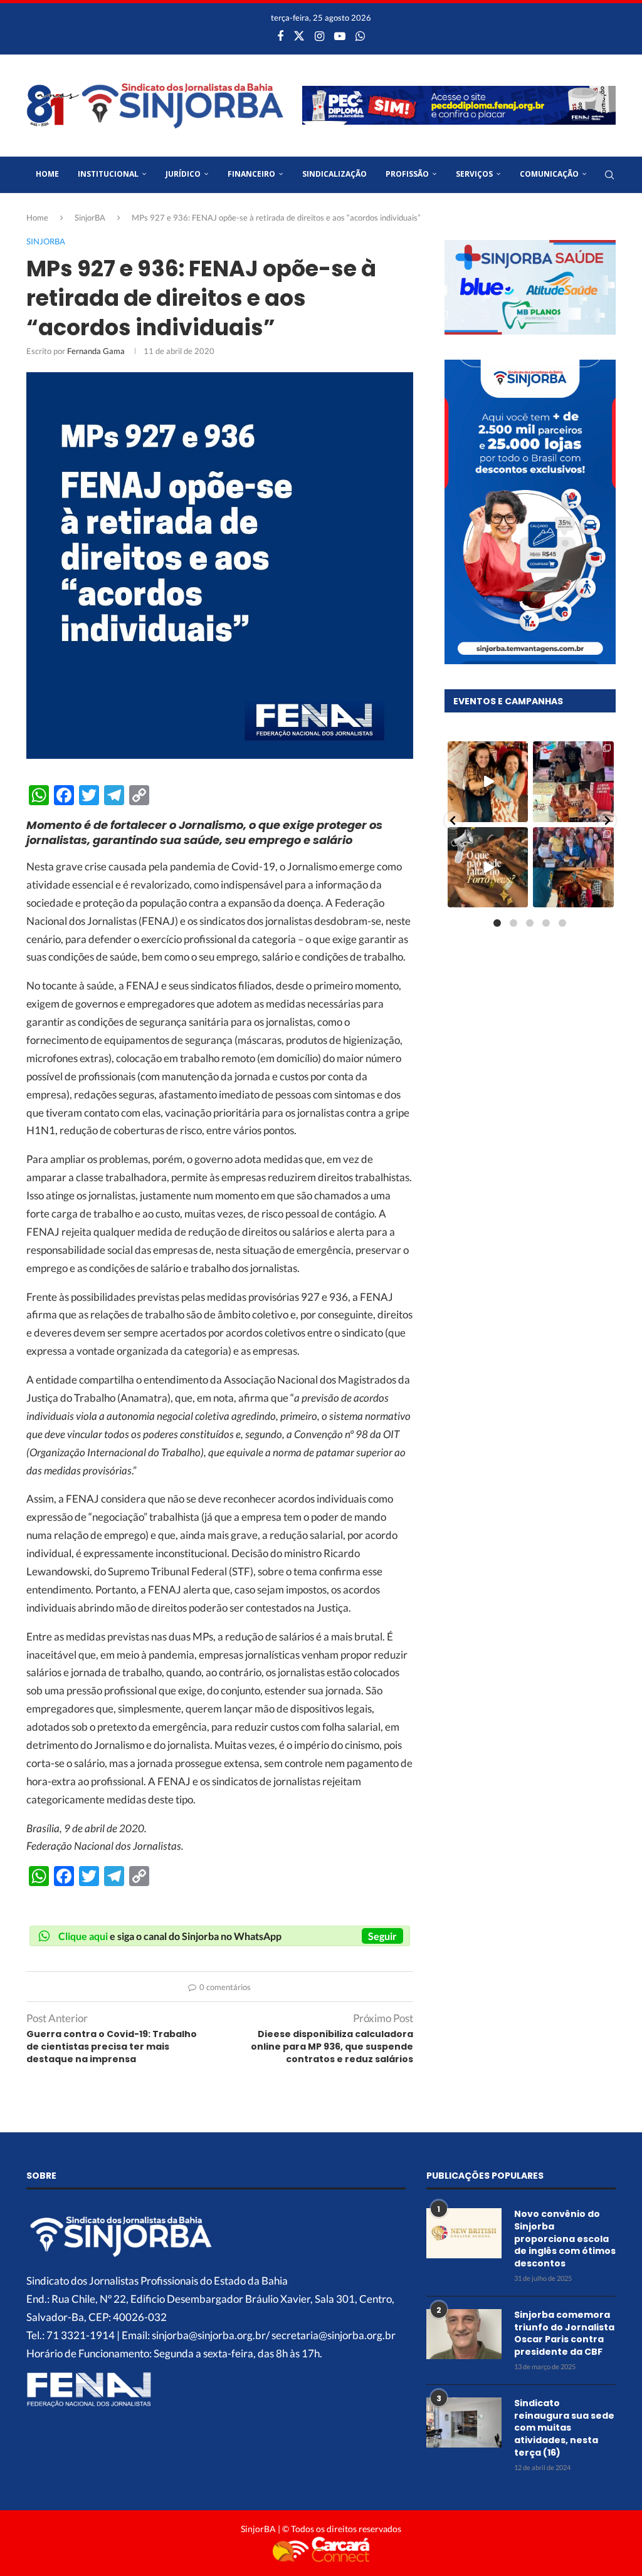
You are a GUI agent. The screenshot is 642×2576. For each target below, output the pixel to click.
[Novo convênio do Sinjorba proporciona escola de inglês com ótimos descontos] (464, 2233)
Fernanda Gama (96, 351)
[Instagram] (319, 36)
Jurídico (183, 174)
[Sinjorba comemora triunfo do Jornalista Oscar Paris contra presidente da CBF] (464, 2334)
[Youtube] (340, 36)
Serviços (474, 174)
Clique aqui (83, 1936)
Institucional (108, 174)
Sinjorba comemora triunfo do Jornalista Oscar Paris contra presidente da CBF (564, 2334)
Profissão (407, 174)
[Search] (609, 175)
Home (47, 174)
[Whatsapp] (360, 36)
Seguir (382, 1936)
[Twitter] (299, 36)
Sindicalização (334, 174)
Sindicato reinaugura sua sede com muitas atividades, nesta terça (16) (564, 2428)
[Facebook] (280, 36)
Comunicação (549, 174)
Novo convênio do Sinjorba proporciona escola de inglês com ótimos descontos (565, 2239)
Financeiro (251, 174)
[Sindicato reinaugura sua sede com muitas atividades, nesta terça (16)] (464, 2422)
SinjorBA (90, 217)
